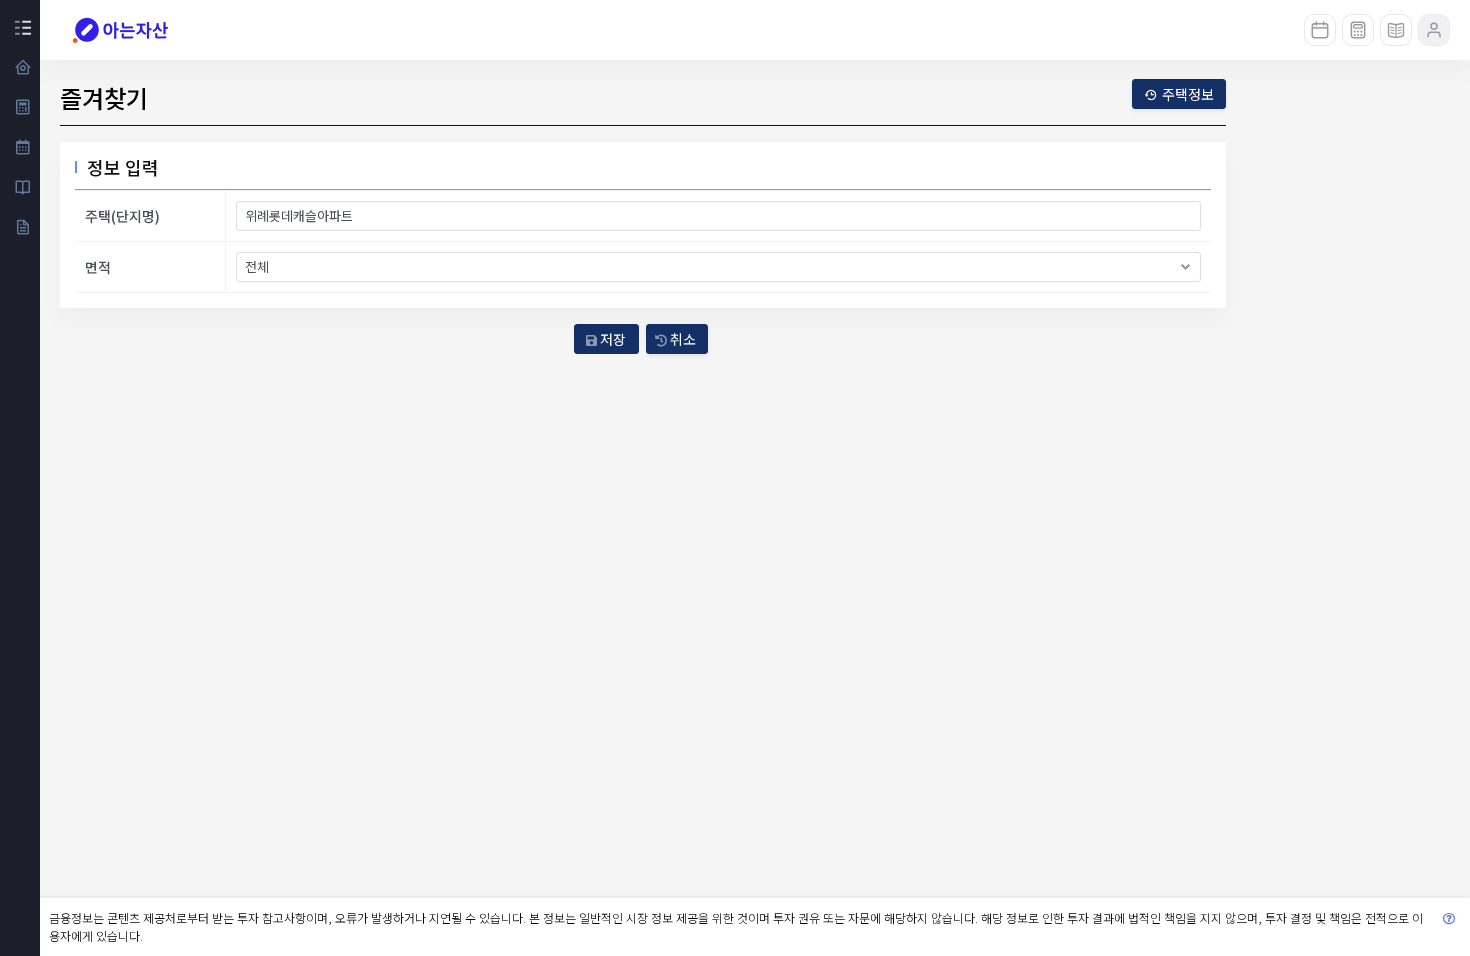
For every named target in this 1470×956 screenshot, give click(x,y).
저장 (611, 339)
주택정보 (1188, 94)
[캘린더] (1320, 30)
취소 (681, 339)
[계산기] (1358, 30)
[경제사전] (1396, 30)
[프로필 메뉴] (1434, 30)
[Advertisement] (1350, 453)
